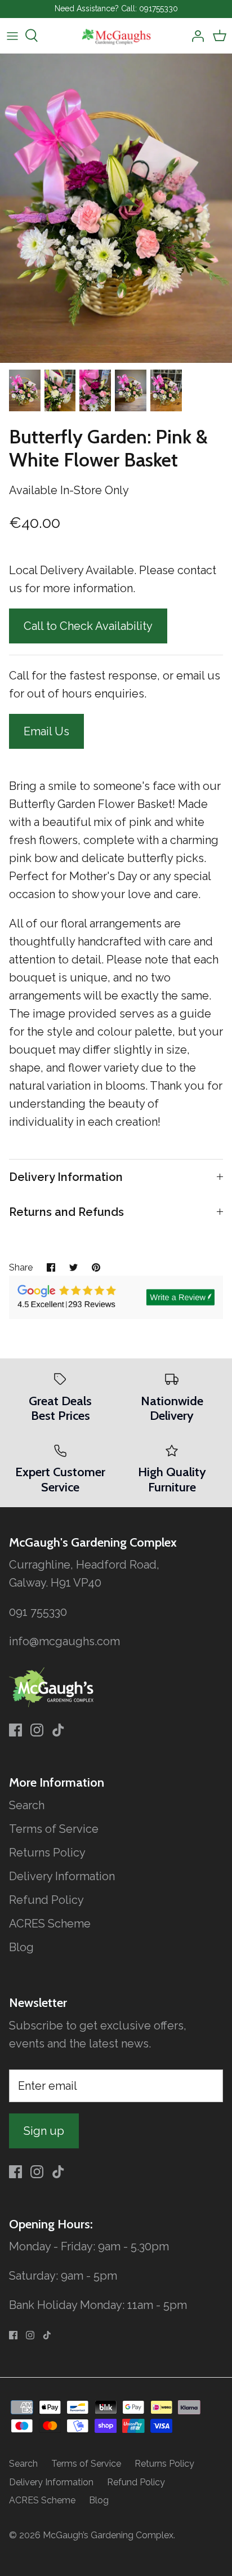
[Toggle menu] (12, 35)
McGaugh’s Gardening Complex (108, 2535)
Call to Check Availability (88, 626)
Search (27, 1805)
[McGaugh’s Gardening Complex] (116, 36)
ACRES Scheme (50, 1924)
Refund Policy (46, 1900)
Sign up (44, 2131)
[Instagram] (37, 1730)
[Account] (195, 35)
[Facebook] (15, 1730)
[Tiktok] (58, 1730)
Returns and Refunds (66, 1212)
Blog (21, 1947)
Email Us (46, 731)
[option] (116, 208)
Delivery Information (66, 1177)
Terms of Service (54, 1829)
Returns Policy (47, 1853)
